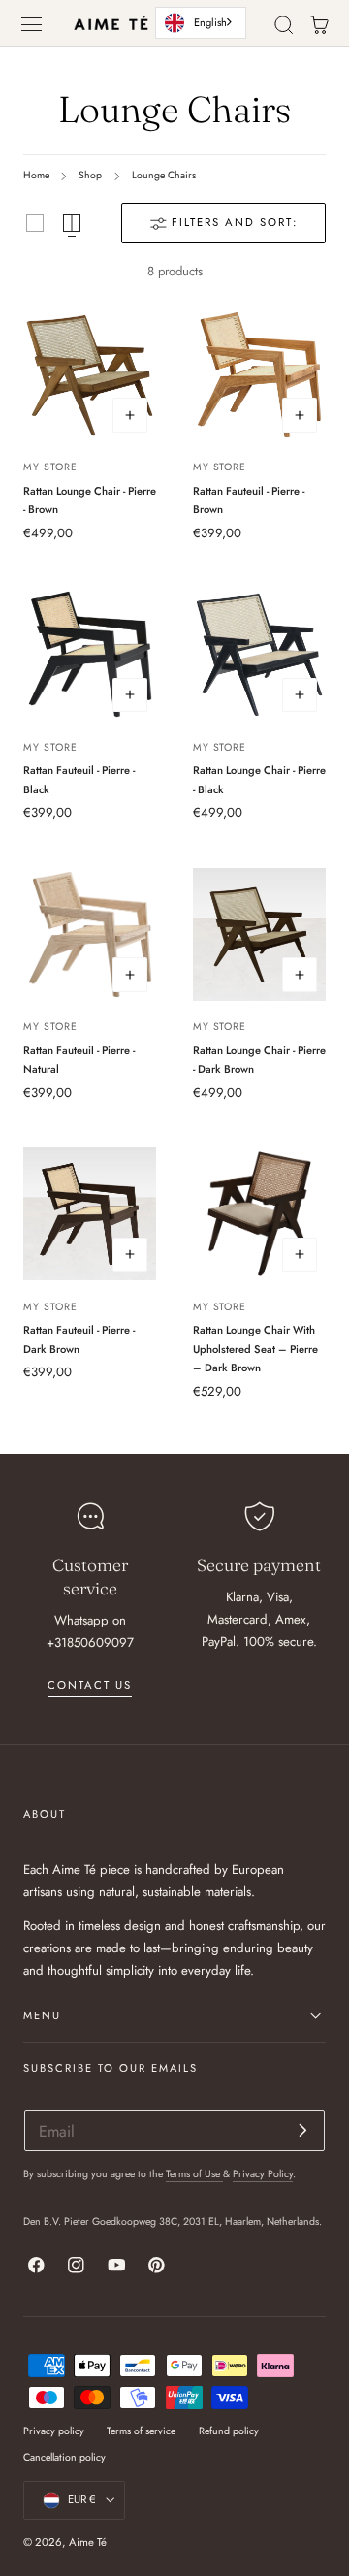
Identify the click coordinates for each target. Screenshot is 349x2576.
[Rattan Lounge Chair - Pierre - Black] (259, 654)
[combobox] (201, 22)
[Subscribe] (303, 2129)
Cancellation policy (64, 2457)
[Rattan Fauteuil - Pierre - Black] (90, 654)
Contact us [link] (90, 1685)
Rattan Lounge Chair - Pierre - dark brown (259, 1060)
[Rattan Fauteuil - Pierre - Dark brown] (90, 1214)
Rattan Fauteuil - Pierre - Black (79, 780)
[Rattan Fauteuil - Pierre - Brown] (259, 375)
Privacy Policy (263, 2174)
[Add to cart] (130, 415)
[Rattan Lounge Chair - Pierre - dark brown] (259, 934)
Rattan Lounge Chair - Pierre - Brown (90, 500)
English (210, 22)
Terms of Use (194, 2174)
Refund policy (229, 2431)
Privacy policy (54, 2431)
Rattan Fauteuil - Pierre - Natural (79, 1060)
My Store (50, 467)
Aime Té (88, 2542)
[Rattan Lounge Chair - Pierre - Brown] (90, 375)
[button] (32, 24)
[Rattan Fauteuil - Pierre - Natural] (90, 934)
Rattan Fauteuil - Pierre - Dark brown (79, 1339)
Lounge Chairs (164, 175)
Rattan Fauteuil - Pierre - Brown (249, 500)
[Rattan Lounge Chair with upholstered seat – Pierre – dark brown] (259, 1214)
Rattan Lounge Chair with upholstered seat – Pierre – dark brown (255, 1349)
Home (36, 175)
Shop (90, 175)
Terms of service (141, 2431)
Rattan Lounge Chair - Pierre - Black (259, 780)
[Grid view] (35, 223)
